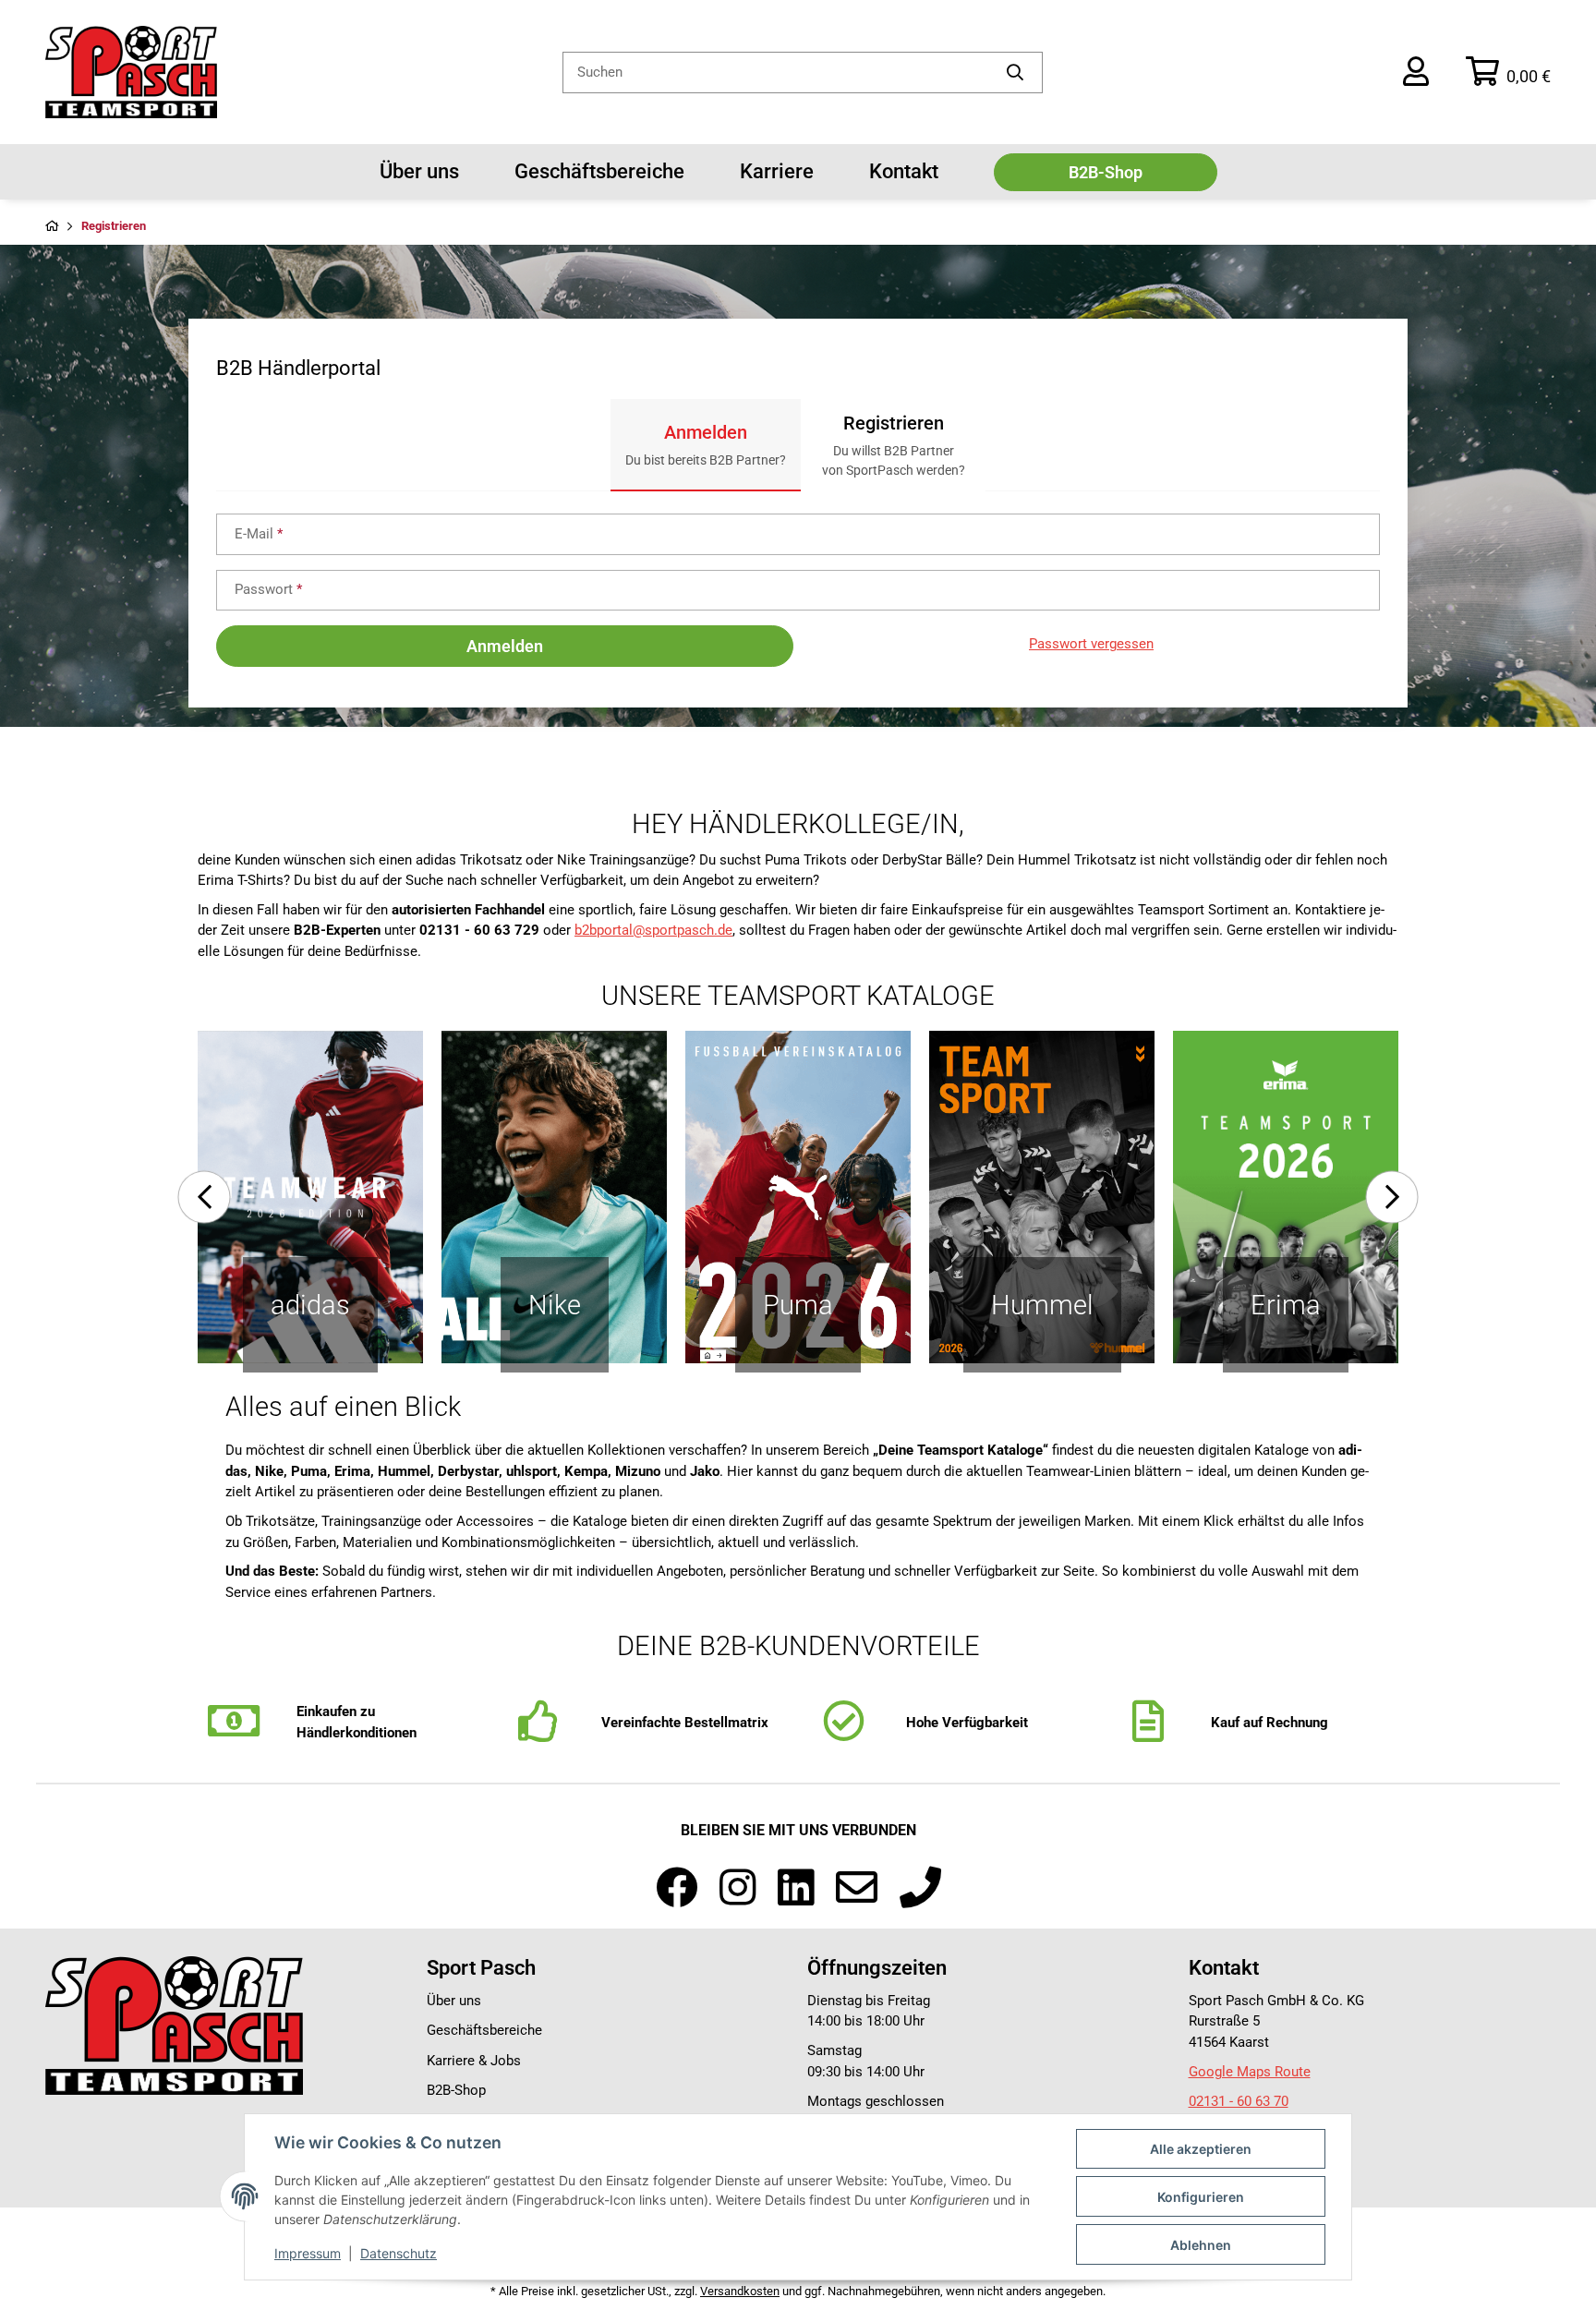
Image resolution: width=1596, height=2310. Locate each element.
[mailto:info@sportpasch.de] (857, 1889)
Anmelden (505, 646)
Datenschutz (399, 2253)
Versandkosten (740, 2291)
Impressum (308, 2253)
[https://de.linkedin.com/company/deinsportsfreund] (796, 1889)
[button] (1416, 72)
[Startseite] (52, 227)
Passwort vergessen (1091, 644)
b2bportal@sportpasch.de (653, 930)
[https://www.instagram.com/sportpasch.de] (738, 1889)
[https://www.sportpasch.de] (174, 2025)
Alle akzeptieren (1201, 2149)
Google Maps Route (1250, 2072)
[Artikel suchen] (1016, 73)
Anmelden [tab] (706, 444)
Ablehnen (1201, 2245)
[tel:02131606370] (920, 1889)
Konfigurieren (1201, 2197)
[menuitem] (419, 172)
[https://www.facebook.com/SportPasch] (677, 1889)
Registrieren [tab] (894, 445)
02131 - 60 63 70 (1239, 2101)
